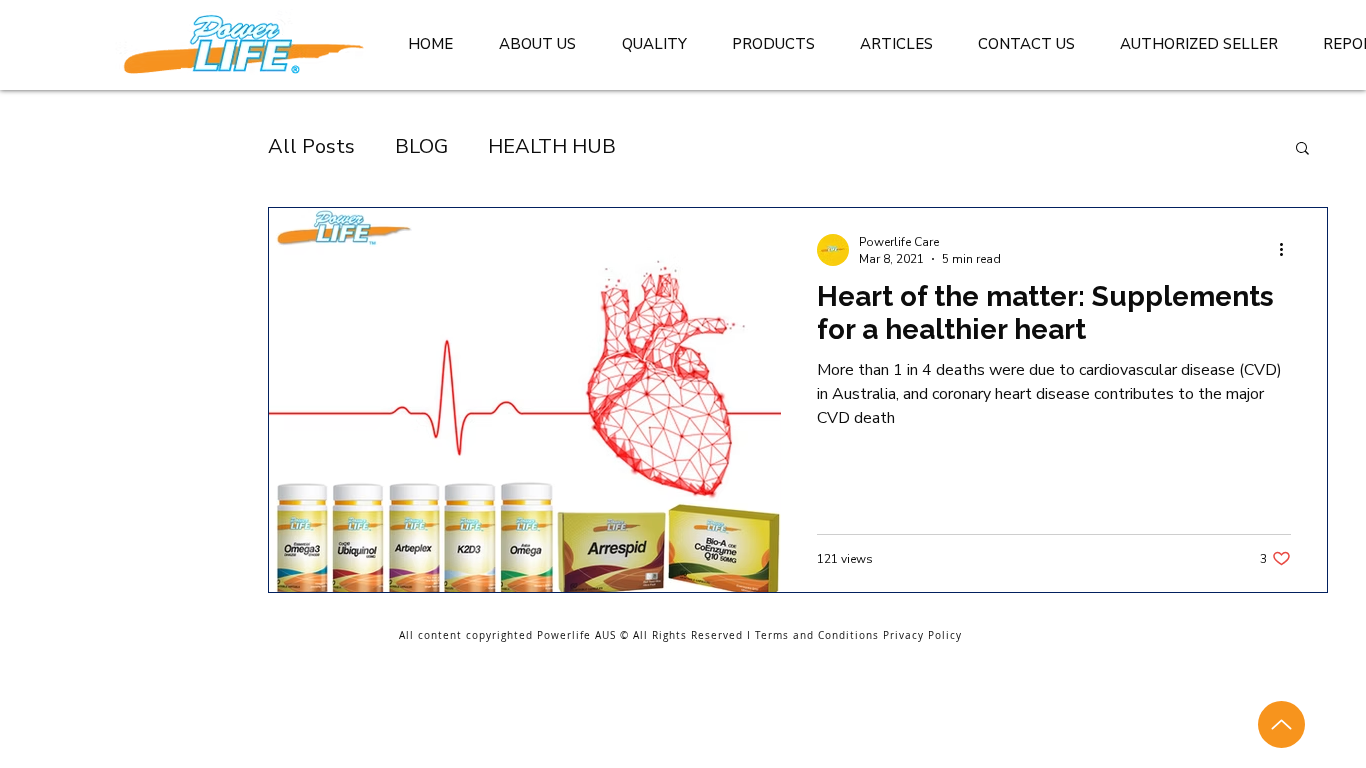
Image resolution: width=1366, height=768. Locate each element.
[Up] (1281, 724)
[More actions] (1288, 250)
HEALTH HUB (552, 147)
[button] (1302, 149)
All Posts (311, 147)
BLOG (421, 147)
